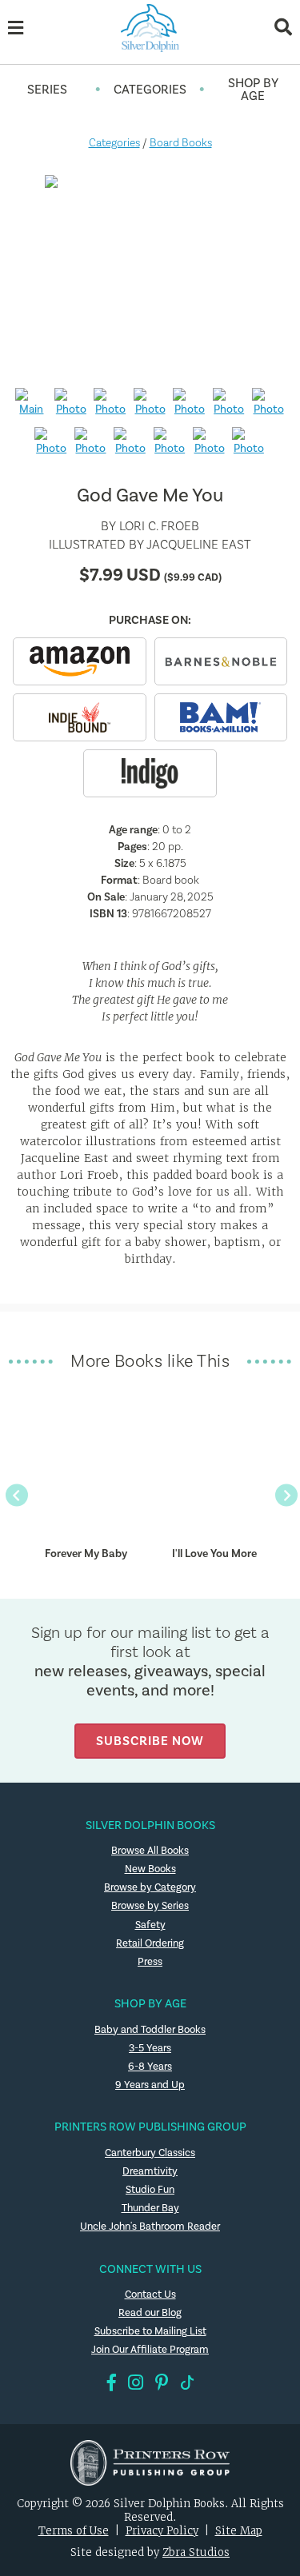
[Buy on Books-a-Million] (221, 717)
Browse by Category (150, 1887)
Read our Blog (150, 2312)
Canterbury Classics (150, 2153)
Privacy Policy (162, 2531)
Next (285, 1494)
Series (47, 90)
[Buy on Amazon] (79, 661)
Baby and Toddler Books (150, 2029)
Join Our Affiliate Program (150, 2349)
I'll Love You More (214, 1554)
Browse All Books (150, 1850)
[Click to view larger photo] (150, 275)
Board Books (181, 142)
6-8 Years (150, 2066)
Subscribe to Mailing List (150, 2331)
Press (150, 1961)
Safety (150, 1925)
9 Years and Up (150, 2085)
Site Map (239, 2531)
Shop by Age (253, 90)
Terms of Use (74, 2531)
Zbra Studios (196, 2552)
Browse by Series (150, 1905)
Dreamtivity (150, 2171)
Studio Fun (150, 2189)
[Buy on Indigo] (150, 773)
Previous (16, 1494)
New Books (150, 1869)
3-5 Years (150, 2048)
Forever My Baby (86, 1554)
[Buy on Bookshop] (79, 717)
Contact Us (150, 2294)
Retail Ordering (150, 1943)
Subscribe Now (150, 1741)
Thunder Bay (150, 2208)
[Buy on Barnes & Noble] (221, 661)
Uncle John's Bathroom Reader (150, 2226)
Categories (150, 90)
